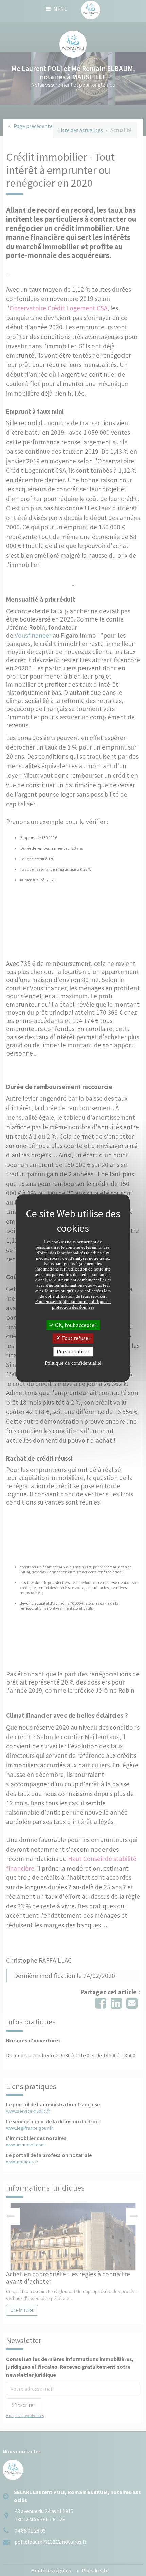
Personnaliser (73, 1351)
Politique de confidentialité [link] (73, 1363)
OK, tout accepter (75, 1325)
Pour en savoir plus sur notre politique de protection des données (73, 1304)
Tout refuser (75, 1338)
